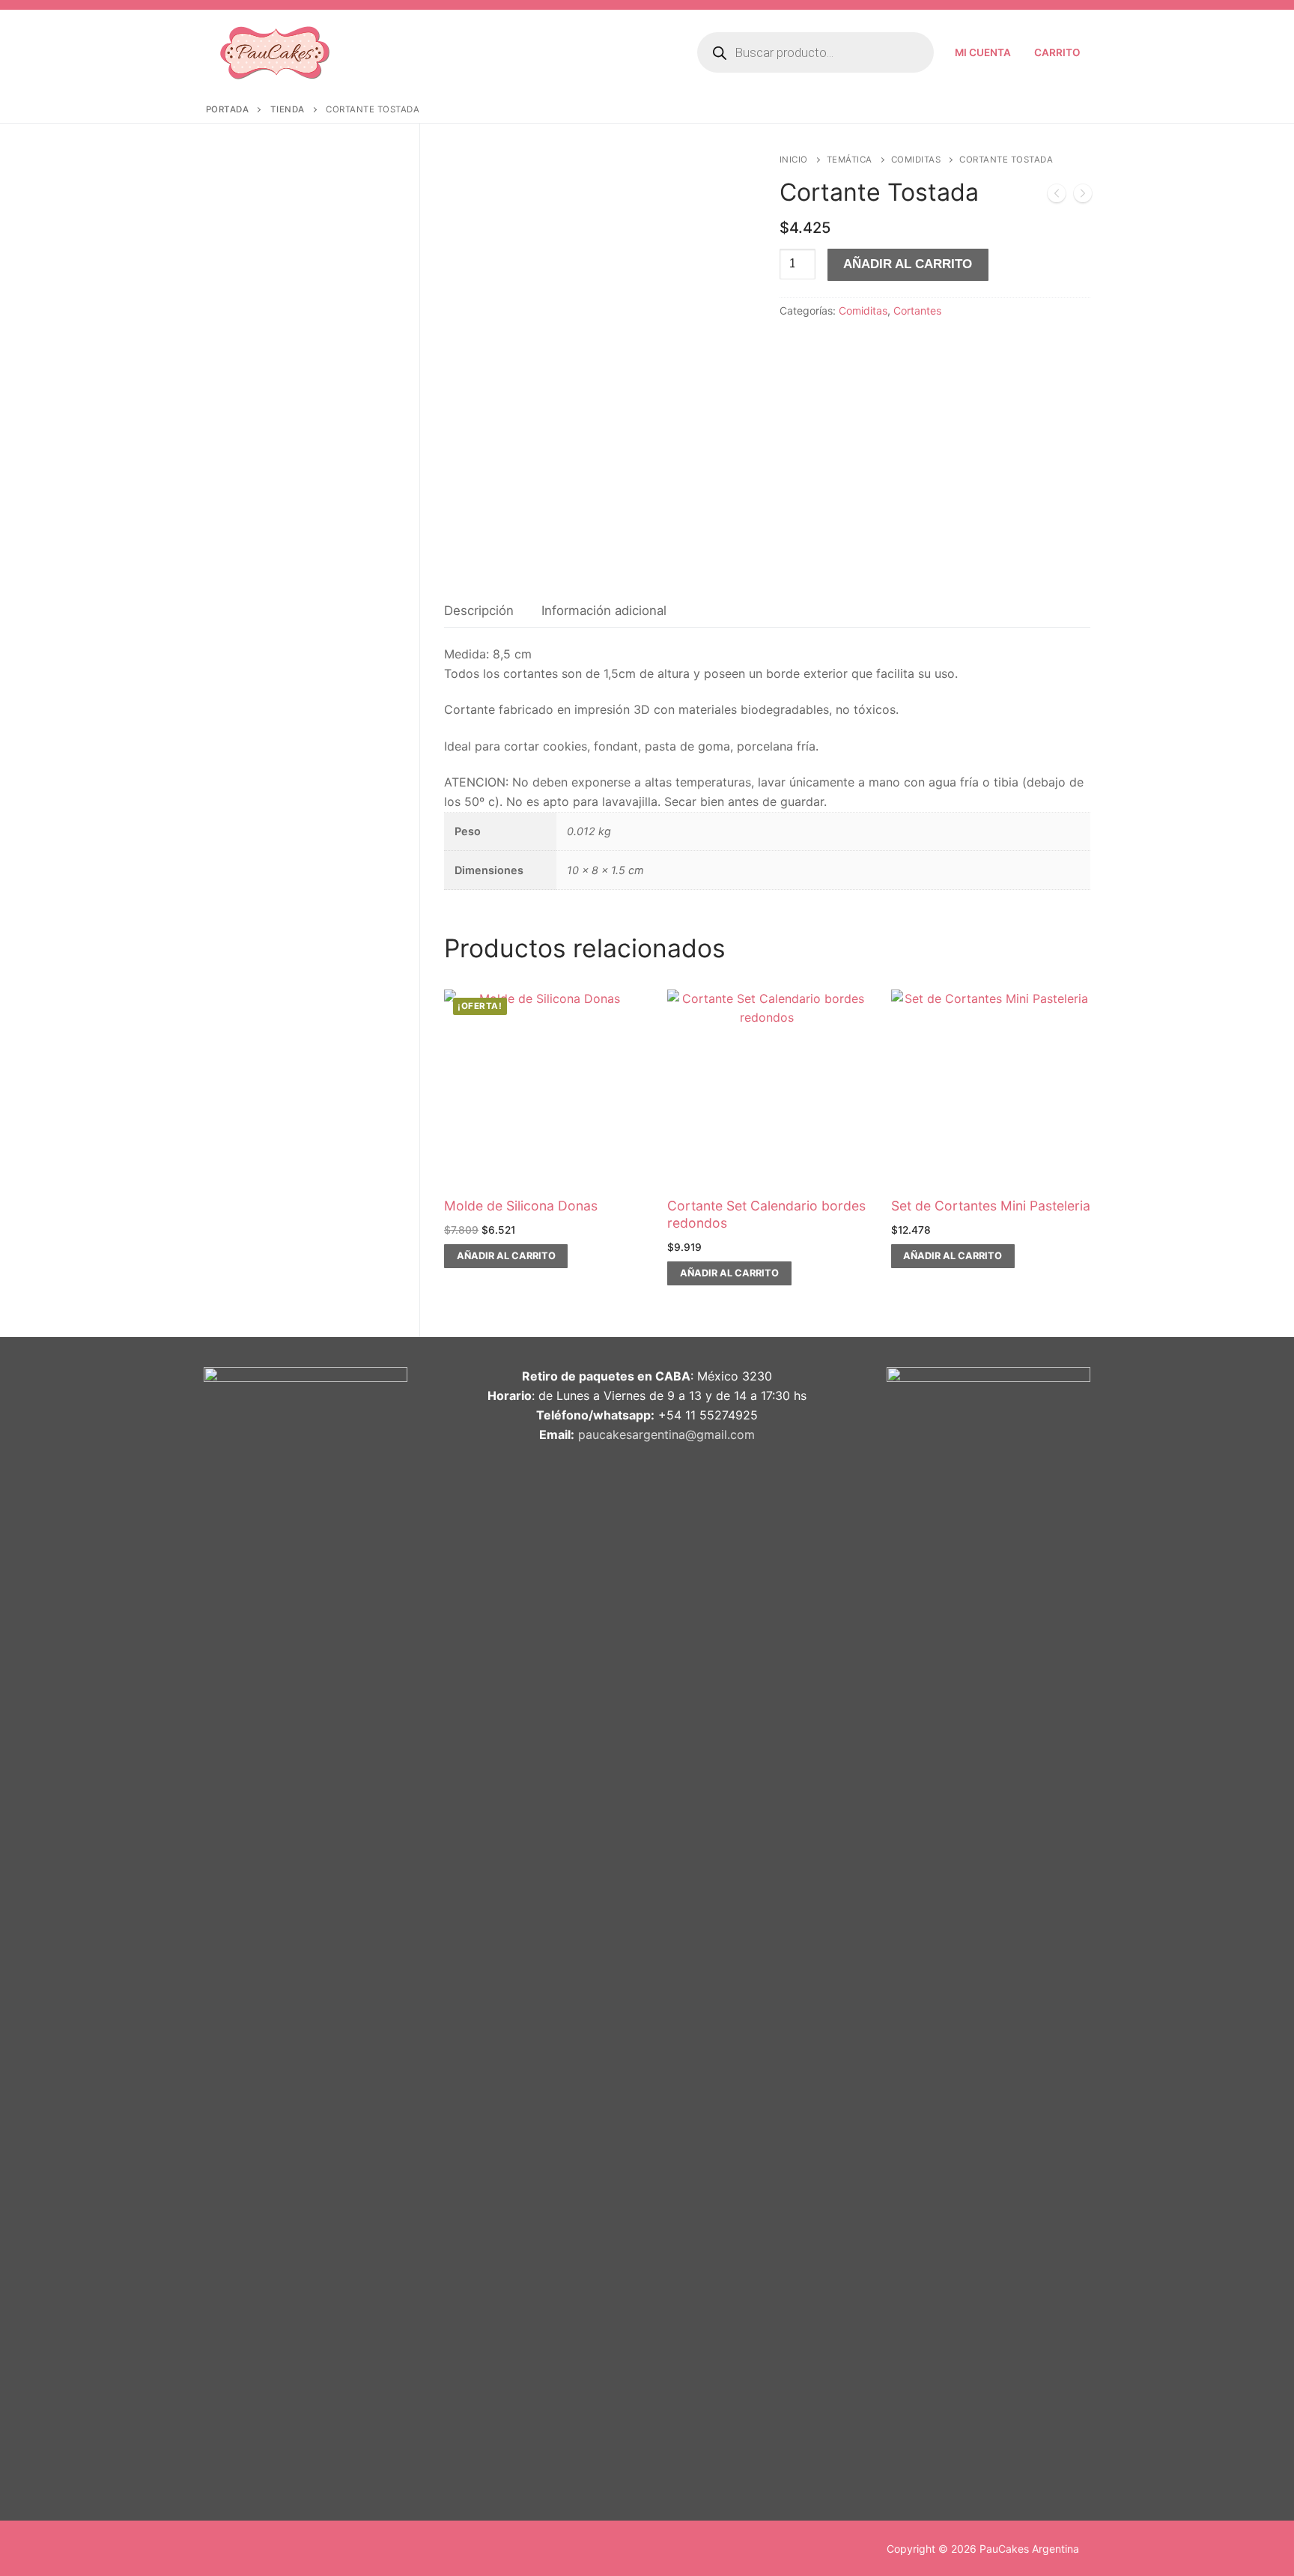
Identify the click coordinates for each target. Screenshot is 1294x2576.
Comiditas (916, 160)
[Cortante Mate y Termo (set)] (1083, 196)
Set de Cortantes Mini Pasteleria (991, 1206)
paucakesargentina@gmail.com (666, 1434)
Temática (850, 160)
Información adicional (604, 610)
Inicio (794, 160)
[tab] (479, 611)
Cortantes (917, 310)
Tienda (288, 109)
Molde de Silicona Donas (521, 1206)
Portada (228, 109)
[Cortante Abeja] (1057, 196)
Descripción (479, 610)
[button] (506, 1256)
